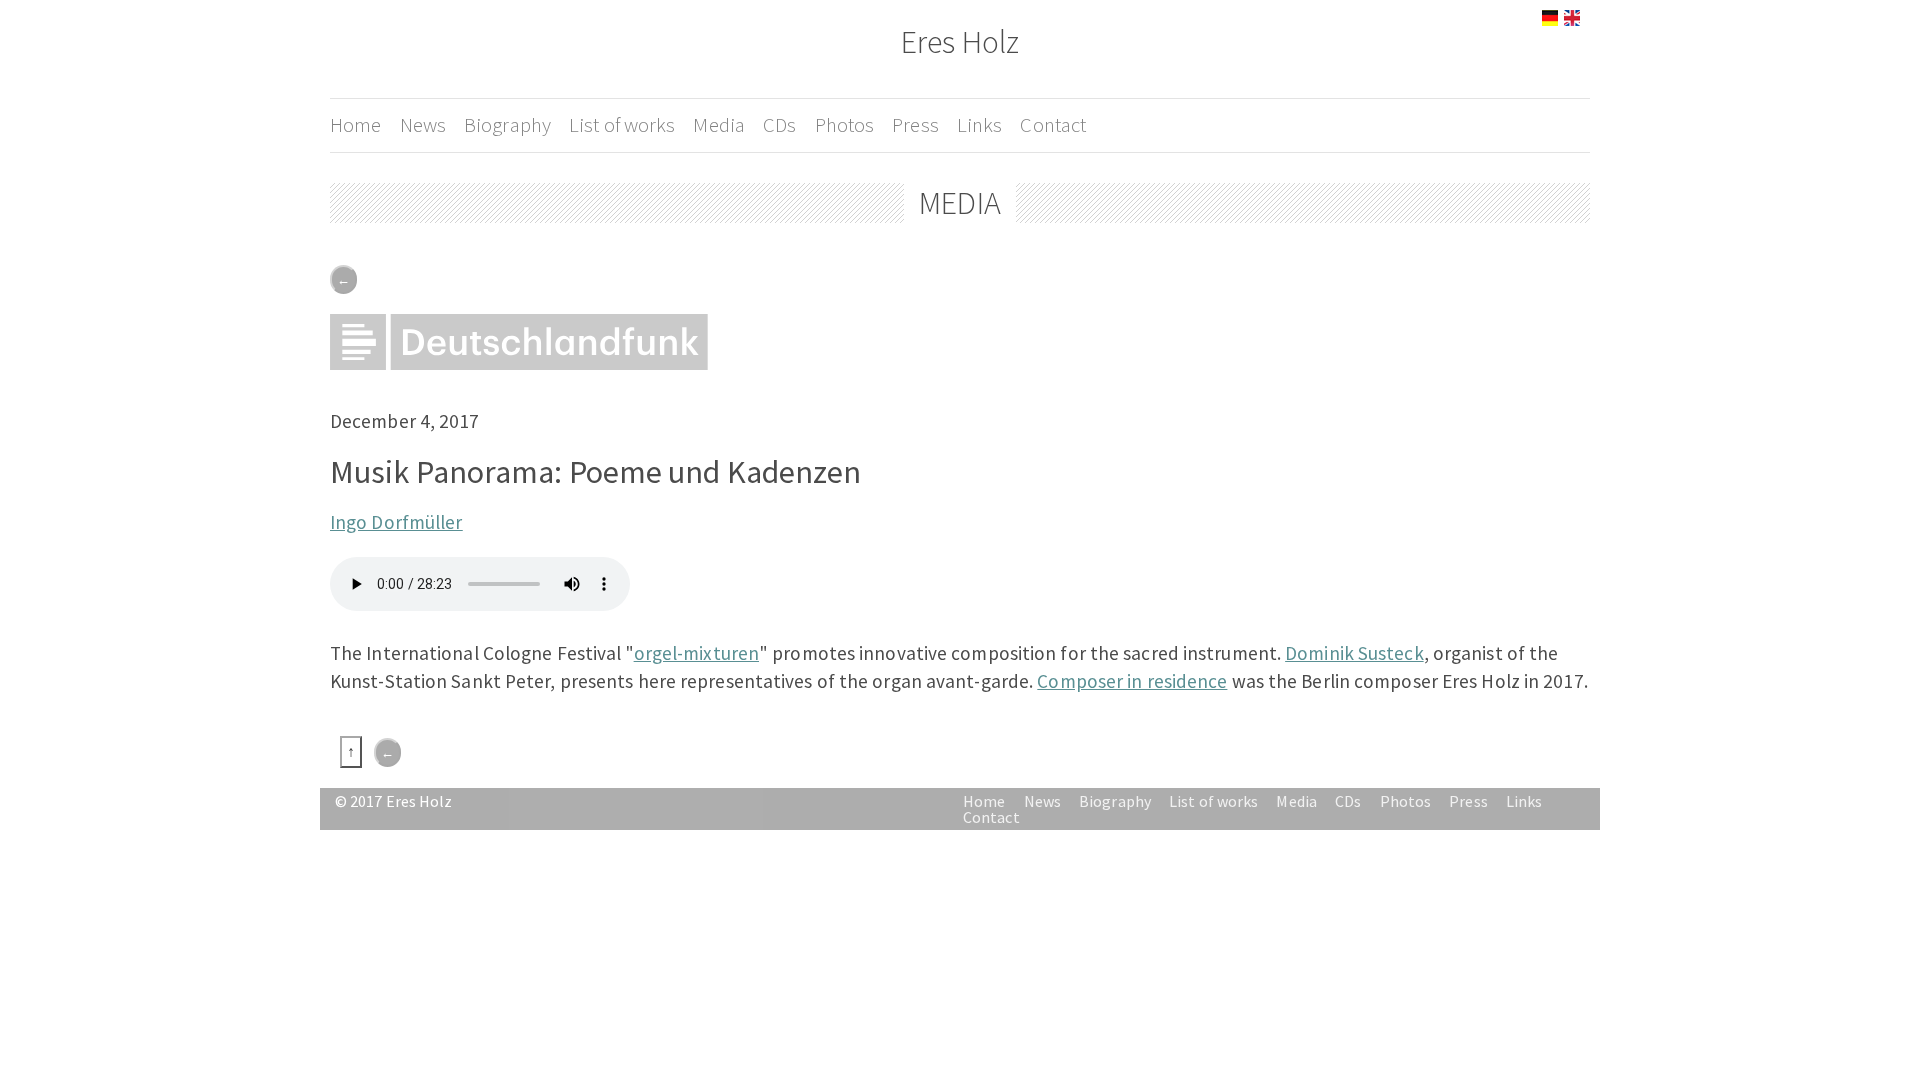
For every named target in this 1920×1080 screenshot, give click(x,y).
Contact (1053, 125)
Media (719, 125)
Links (980, 125)
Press (915, 125)
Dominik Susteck (1354, 653)
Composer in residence (1132, 681)
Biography (507, 125)
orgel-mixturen (696, 653)
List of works (622, 125)
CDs (779, 125)
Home (355, 125)
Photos (845, 125)
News (423, 125)
